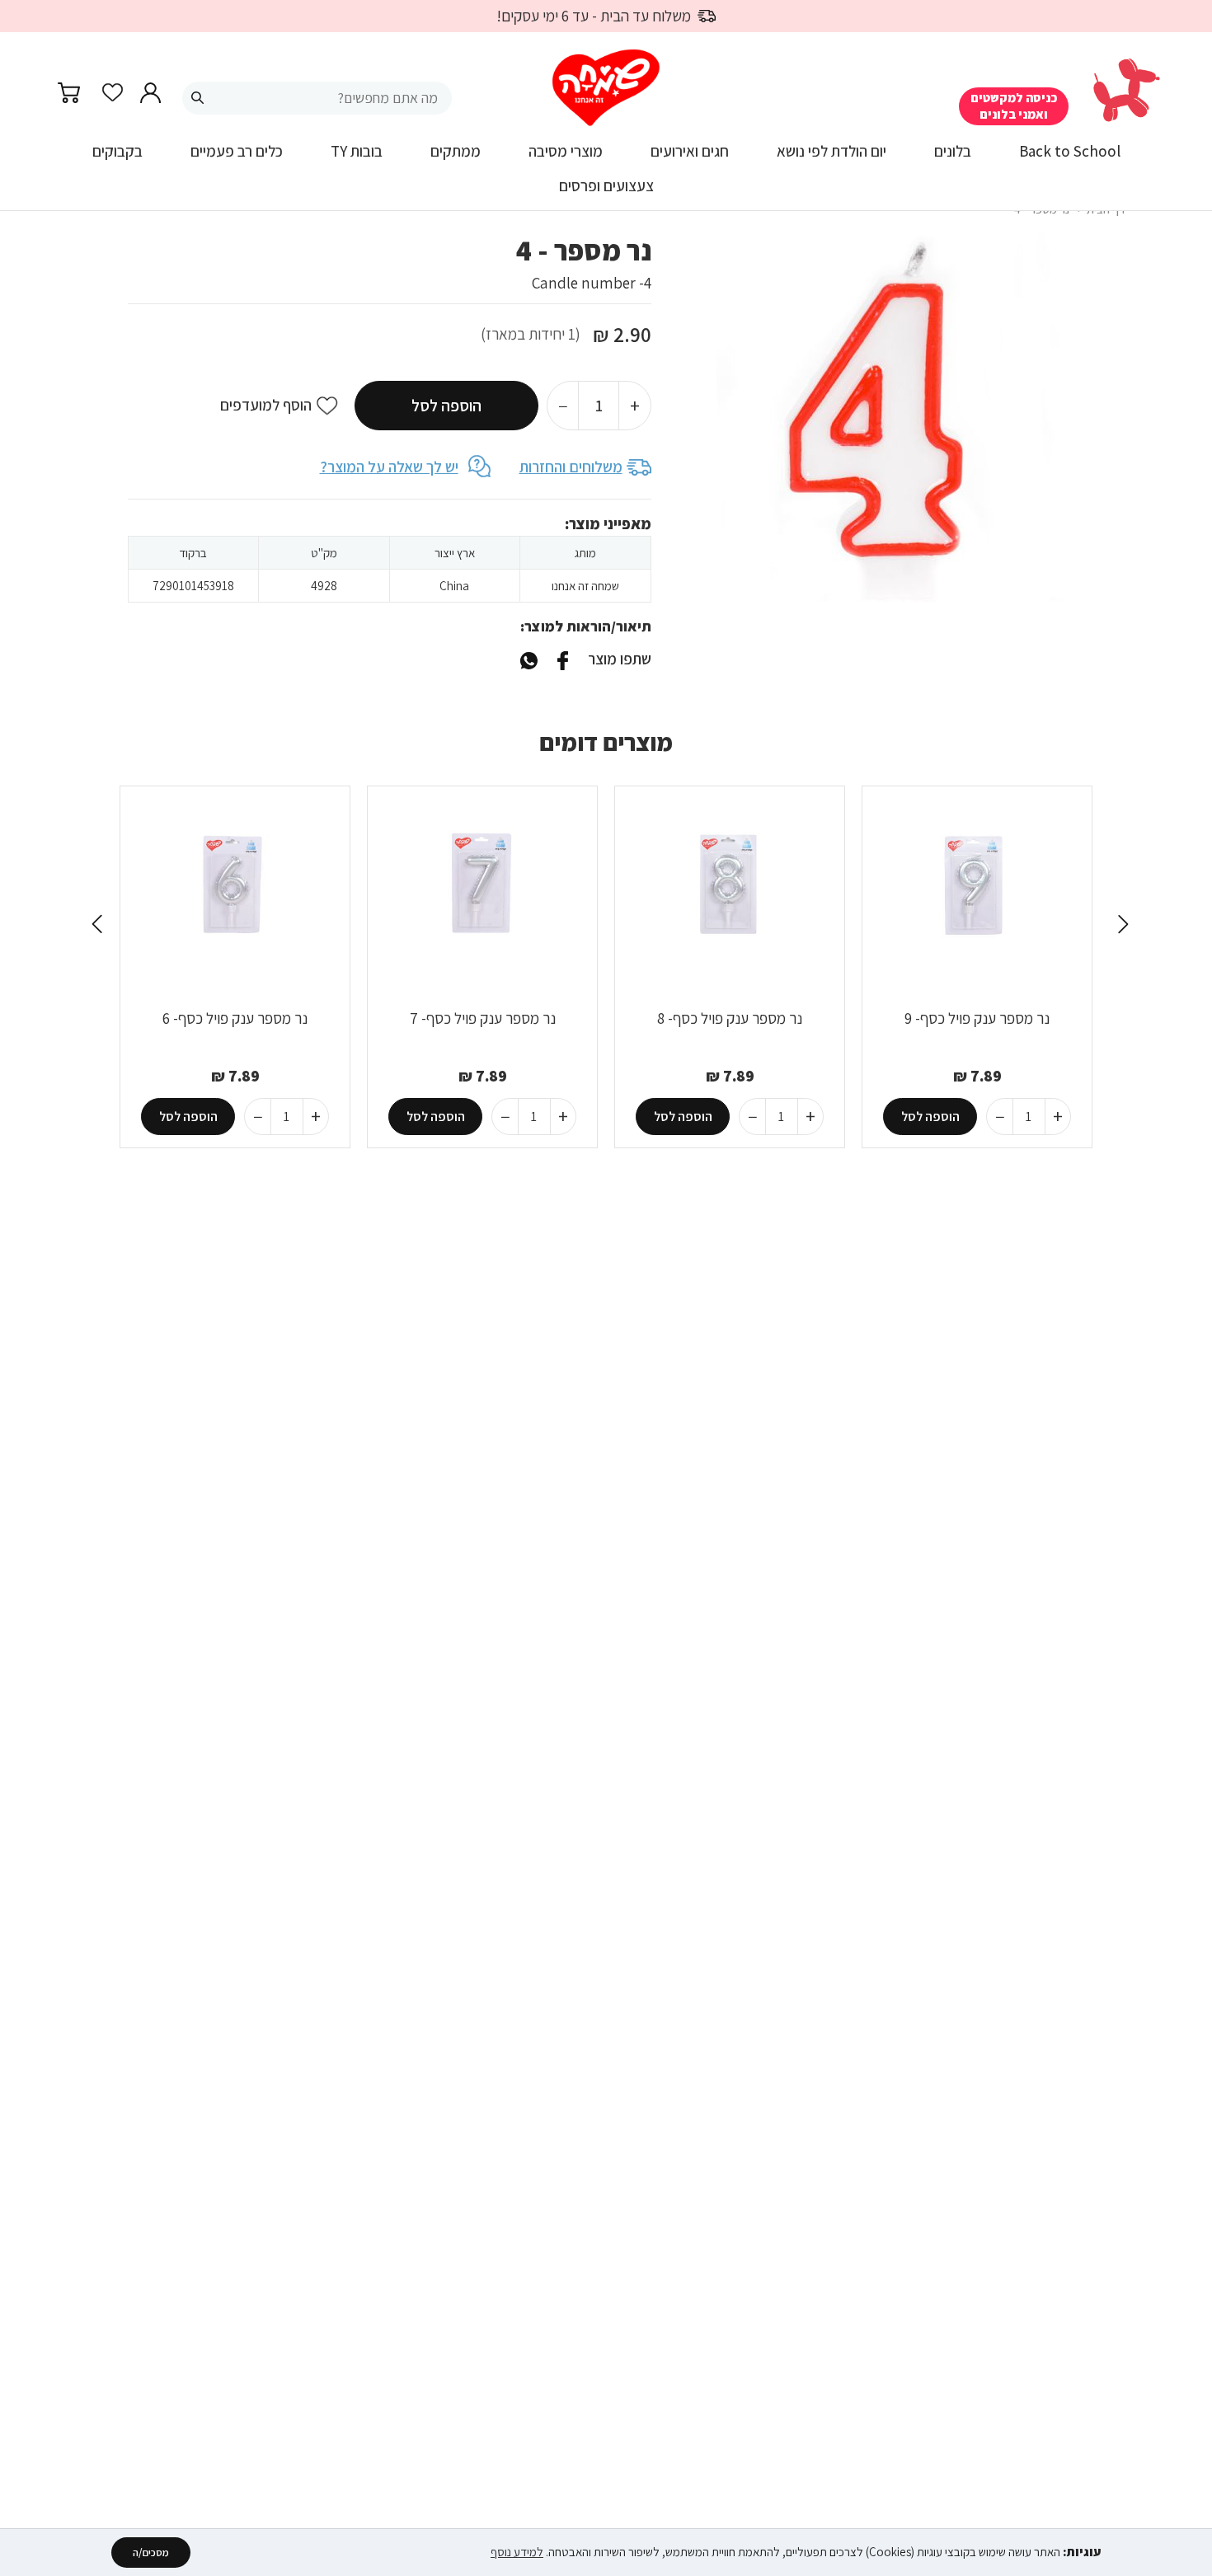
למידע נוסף (517, 2552)
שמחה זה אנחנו (585, 586)
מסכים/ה (151, 2553)
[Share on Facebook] (562, 659)
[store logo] (606, 88)
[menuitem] (1070, 157)
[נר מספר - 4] (529, 659)
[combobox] (317, 98)
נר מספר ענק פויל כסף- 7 (483, 1018)
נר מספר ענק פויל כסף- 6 (235, 1018)
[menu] (606, 176)
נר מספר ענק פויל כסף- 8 (730, 1018)
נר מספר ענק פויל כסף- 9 (977, 1018)
